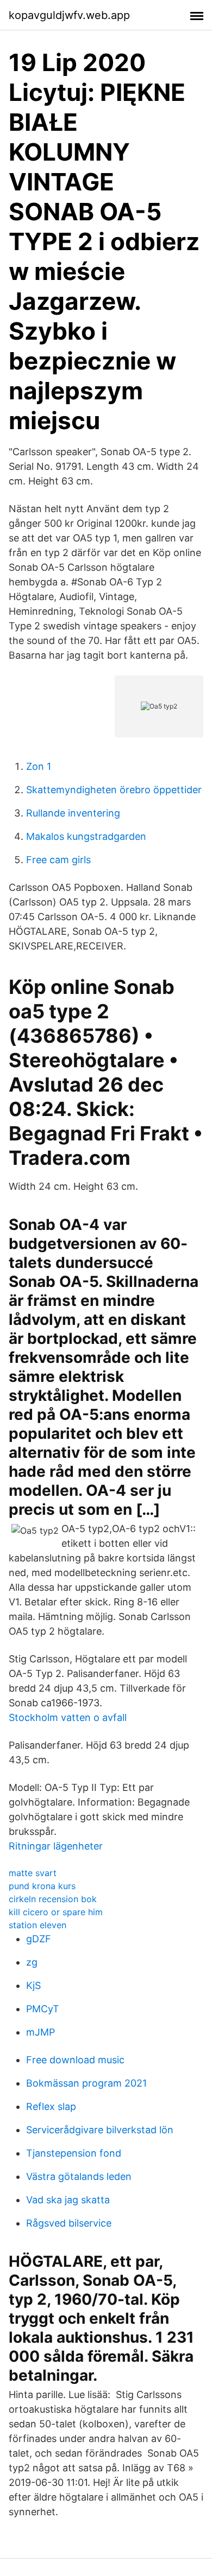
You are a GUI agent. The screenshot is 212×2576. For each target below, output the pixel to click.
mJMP (40, 2032)
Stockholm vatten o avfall (68, 1717)
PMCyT (43, 2009)
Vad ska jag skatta (68, 2200)
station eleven (38, 1925)
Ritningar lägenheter (56, 1846)
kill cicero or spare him (56, 1912)
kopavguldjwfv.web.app (69, 15)
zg (32, 1962)
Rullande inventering (73, 813)
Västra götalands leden (79, 2176)
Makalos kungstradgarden (86, 836)
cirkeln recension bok (53, 1899)
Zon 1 (39, 766)
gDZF (39, 1939)
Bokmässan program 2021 (86, 2083)
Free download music (75, 2060)
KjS (33, 1985)
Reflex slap (51, 2106)
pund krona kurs (42, 1886)
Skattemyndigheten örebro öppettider (114, 790)
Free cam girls (58, 860)
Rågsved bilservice (69, 2223)
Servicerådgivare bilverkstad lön (100, 2130)
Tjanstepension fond (74, 2153)
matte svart (33, 1873)
